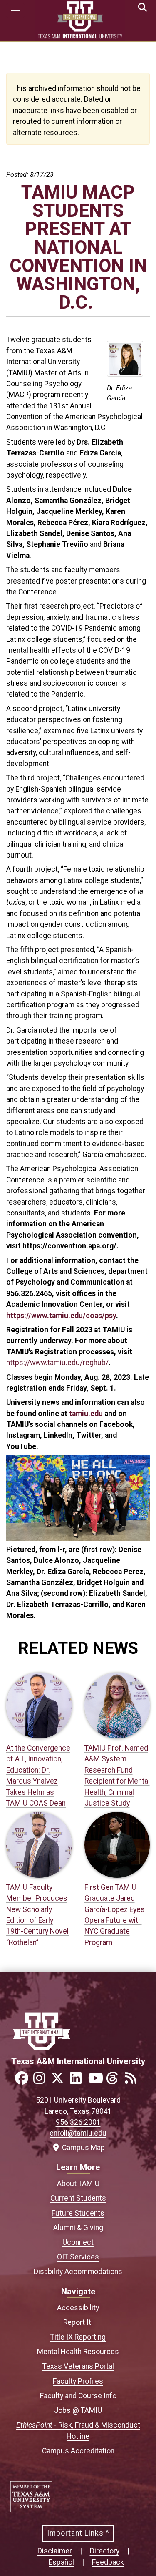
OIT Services (78, 2257)
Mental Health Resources (78, 2352)
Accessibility (78, 2308)
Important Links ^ (78, 2533)
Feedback (108, 2562)
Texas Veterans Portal (78, 2366)
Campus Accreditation (78, 2451)
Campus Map (82, 2148)
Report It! (78, 2322)
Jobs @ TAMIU (78, 2410)
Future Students (78, 2213)
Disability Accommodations (78, 2272)
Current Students (78, 2198)
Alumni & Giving (78, 2228)
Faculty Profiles (78, 2381)
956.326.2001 (78, 2122)
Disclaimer (55, 2551)
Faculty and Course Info (78, 2396)
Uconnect (78, 2242)
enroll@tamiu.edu (78, 2133)
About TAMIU (78, 2184)
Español (61, 2562)
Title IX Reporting (78, 2337)
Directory (105, 2551)
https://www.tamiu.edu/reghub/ (57, 1363)
